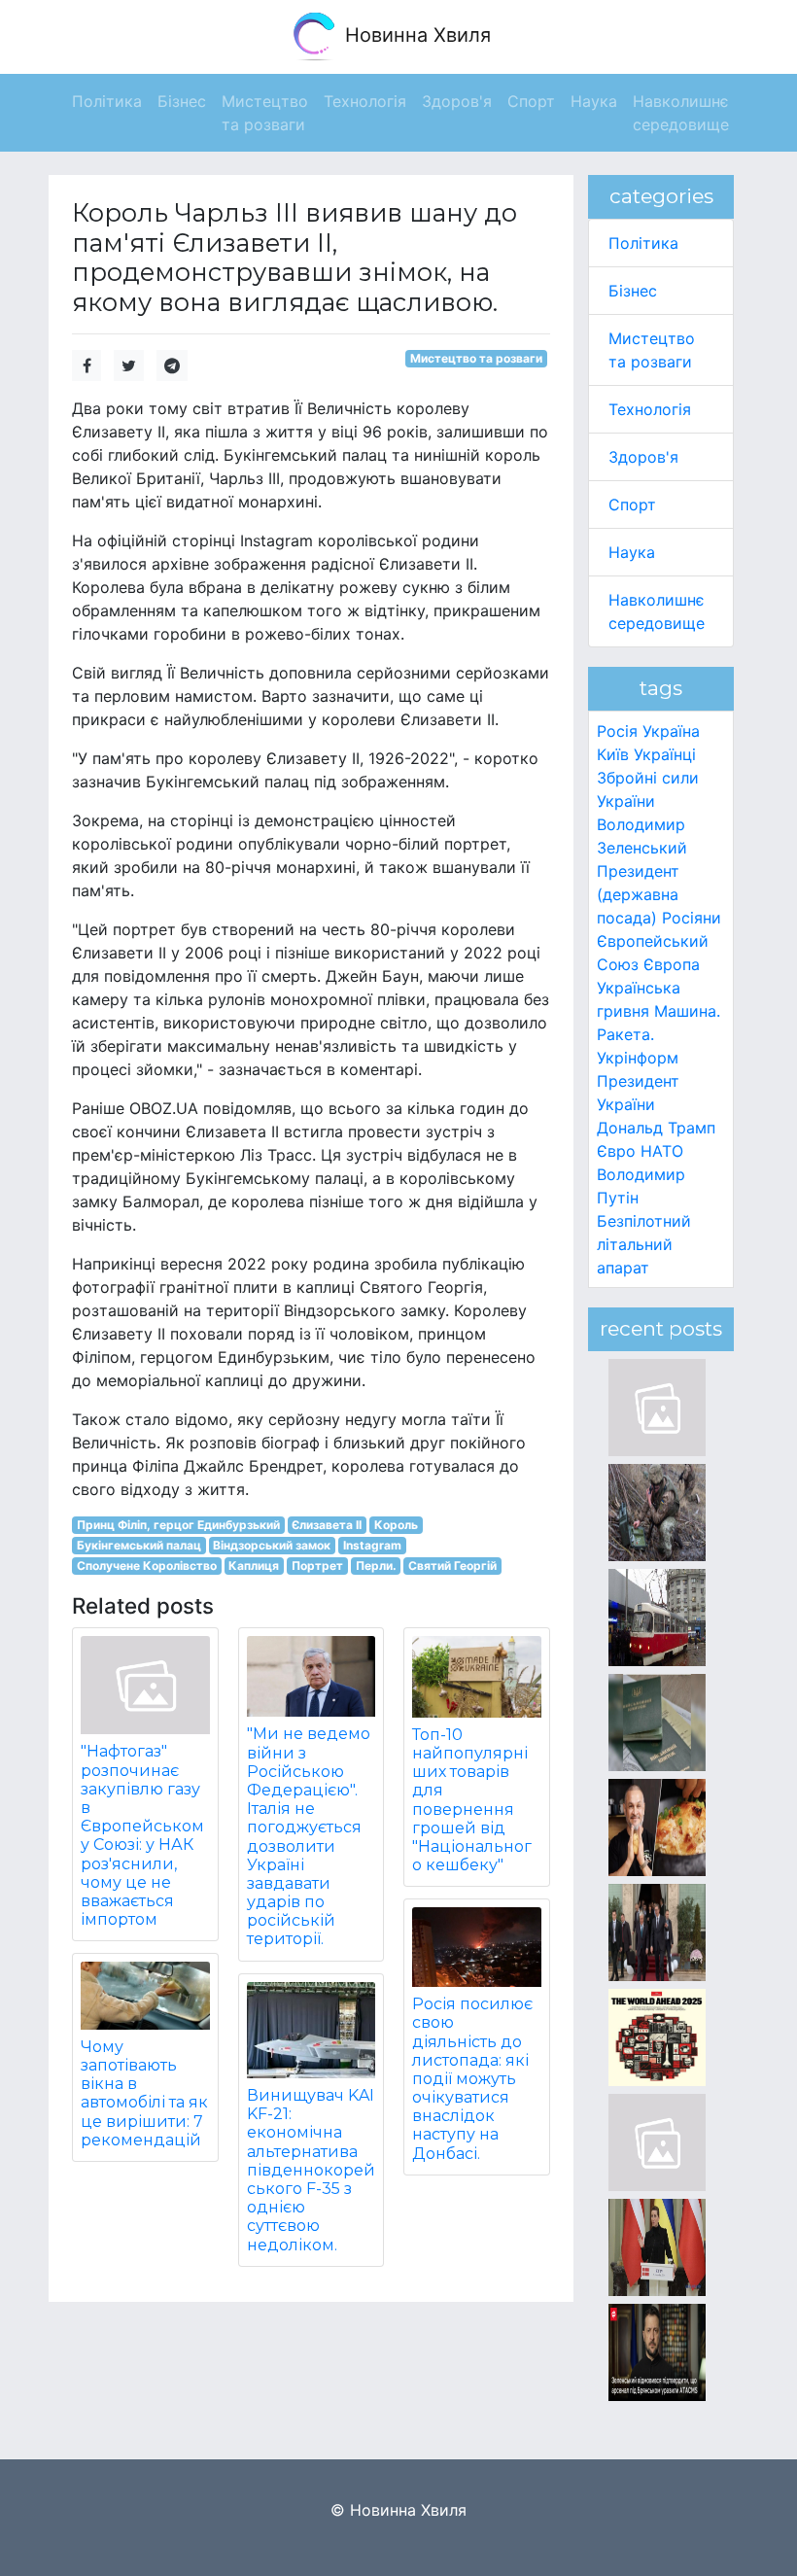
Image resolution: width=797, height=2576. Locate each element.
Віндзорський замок (272, 1545)
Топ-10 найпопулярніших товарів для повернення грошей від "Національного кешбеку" (472, 1800)
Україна (671, 731)
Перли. (376, 1566)
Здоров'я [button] (457, 101)
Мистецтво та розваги (476, 358)
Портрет (317, 1566)
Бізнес (633, 291)
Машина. (687, 1011)
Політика (643, 243)
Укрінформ (638, 1058)
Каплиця (254, 1566)
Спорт (632, 505)
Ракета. (625, 1034)
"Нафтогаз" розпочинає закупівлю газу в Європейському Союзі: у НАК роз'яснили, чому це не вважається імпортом (142, 1835)
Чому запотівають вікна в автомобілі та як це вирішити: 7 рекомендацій (144, 2093)
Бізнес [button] (182, 101)
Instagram (372, 1545)
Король (396, 1525)
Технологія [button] (365, 101)
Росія (617, 731)
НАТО (662, 1151)
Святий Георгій (452, 1566)
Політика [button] (107, 101)
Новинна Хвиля (415, 35)
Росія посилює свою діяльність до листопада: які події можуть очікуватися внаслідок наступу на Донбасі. (472, 2079)
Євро (616, 1151)
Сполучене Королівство (147, 1566)
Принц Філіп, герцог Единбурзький (178, 1525)
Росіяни (692, 918)
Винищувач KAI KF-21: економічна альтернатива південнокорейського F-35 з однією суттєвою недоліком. (311, 2170)
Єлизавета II (327, 1525)
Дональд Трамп (656, 1128)
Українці (665, 754)
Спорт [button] (531, 101)
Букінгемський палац (139, 1545)
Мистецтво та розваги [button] (265, 113)
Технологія (650, 409)
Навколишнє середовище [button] (681, 113)
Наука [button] (594, 101)
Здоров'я (643, 457)
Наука (632, 552)
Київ (613, 754)
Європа (672, 964)
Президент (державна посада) (638, 894)
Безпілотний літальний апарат (644, 1244)
